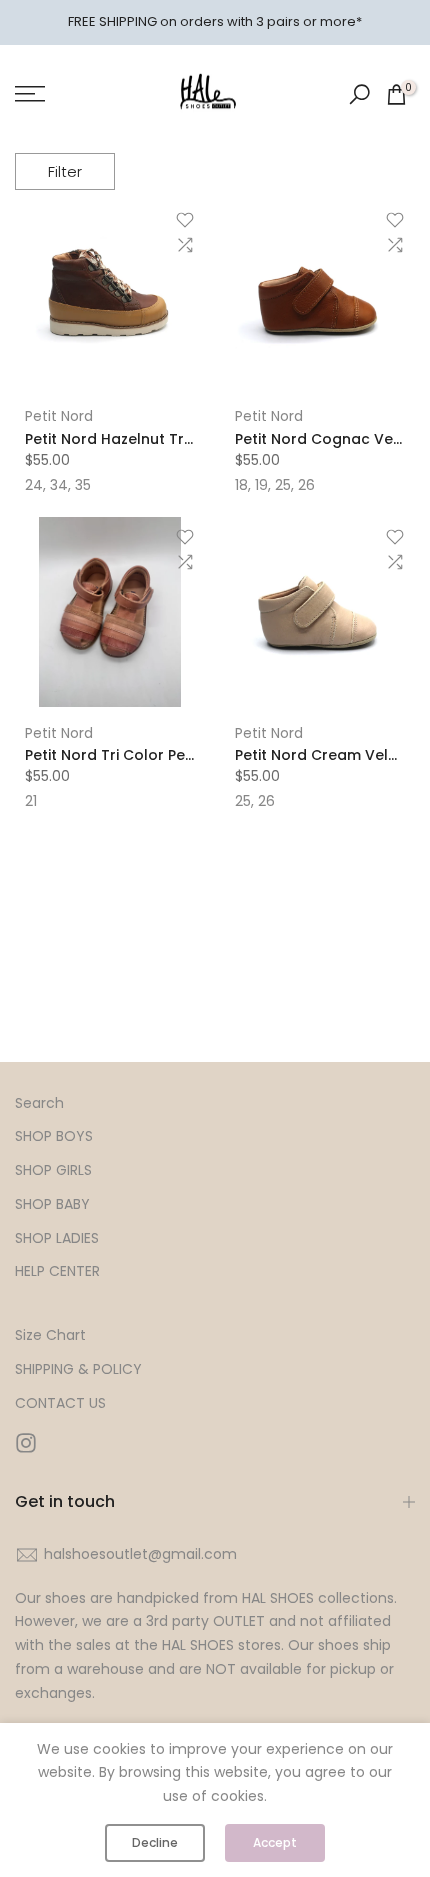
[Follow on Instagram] (26, 1443)
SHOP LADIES (57, 1238)
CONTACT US (60, 1403)
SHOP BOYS (54, 1136)
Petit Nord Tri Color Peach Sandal (146, 755)
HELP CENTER (57, 1271)
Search (39, 1103)
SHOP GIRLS (53, 1170)
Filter (65, 171)
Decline (155, 1842)
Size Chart (50, 1335)
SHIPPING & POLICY (78, 1369)
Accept (275, 1842)
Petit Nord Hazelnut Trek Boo (129, 439)
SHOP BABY (52, 1204)
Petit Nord (59, 416)
